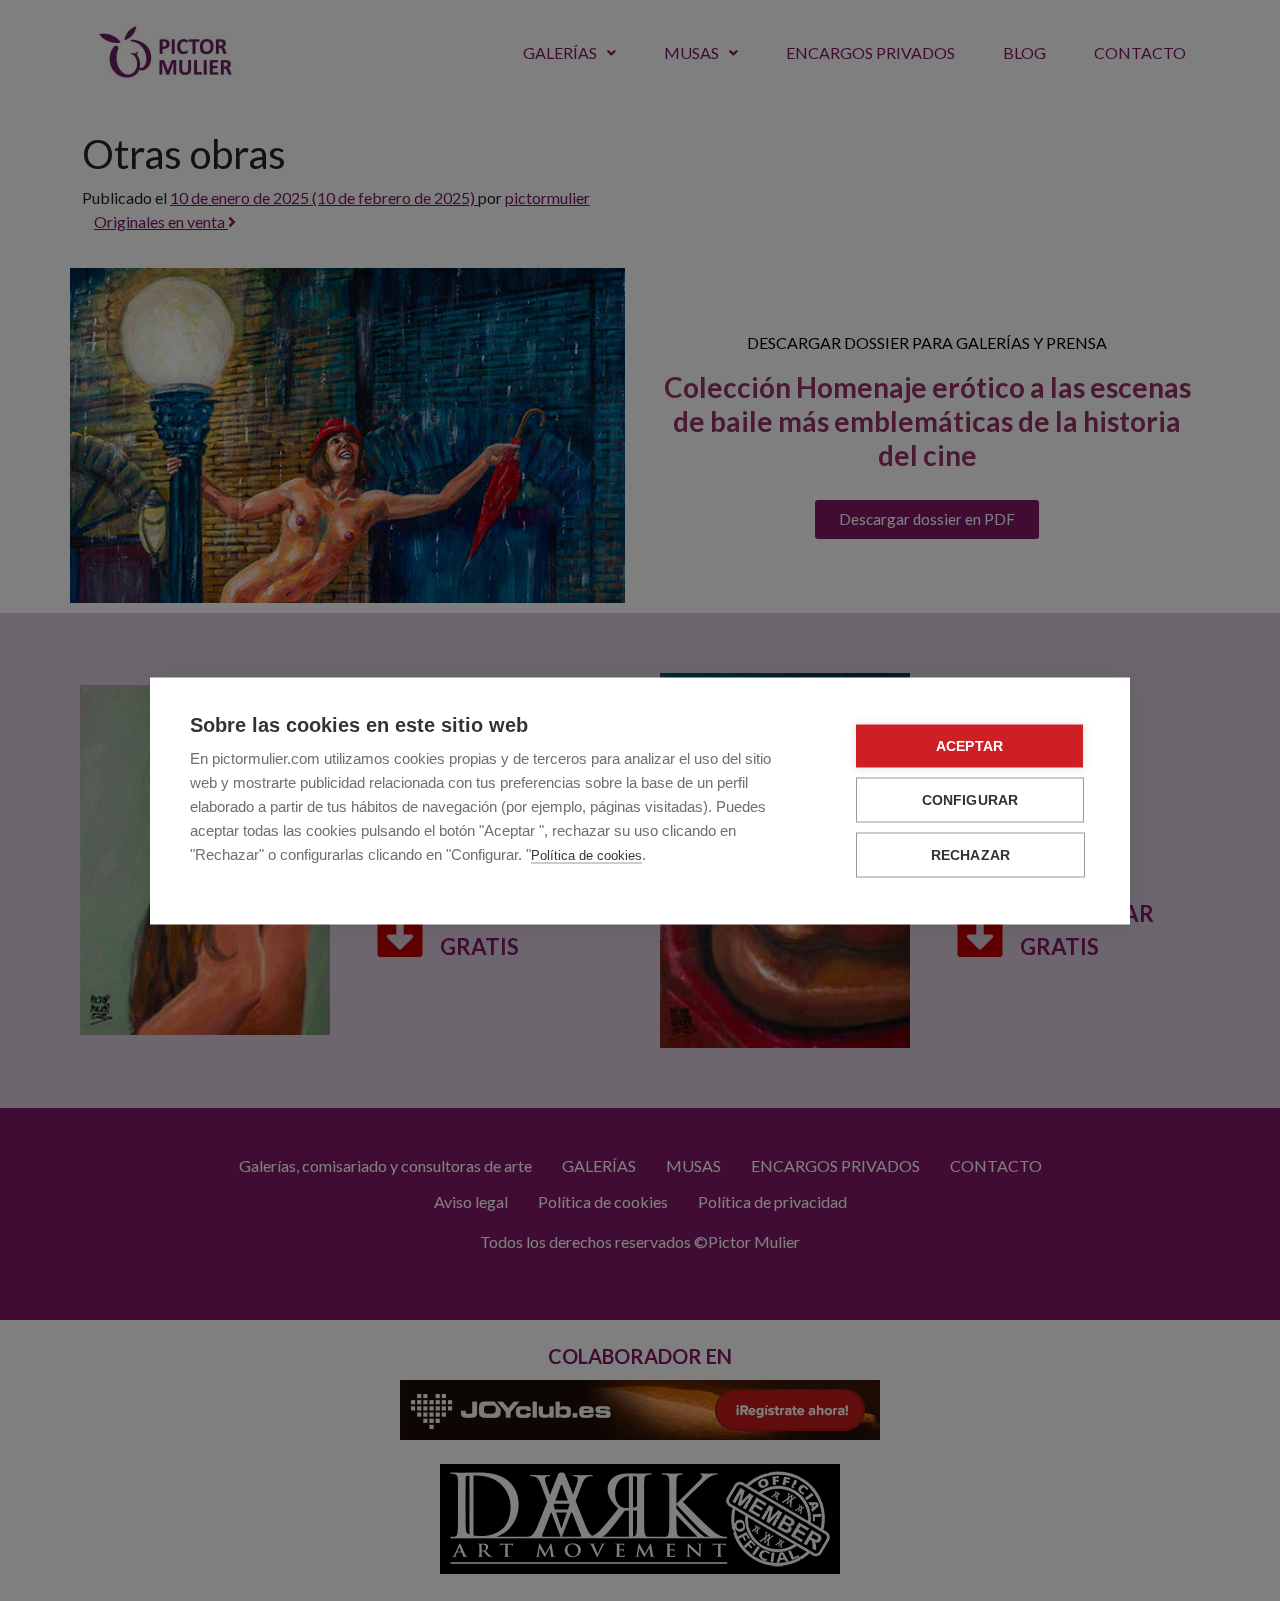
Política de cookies (586, 854)
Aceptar (969, 745)
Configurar (970, 799)
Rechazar (971, 854)
